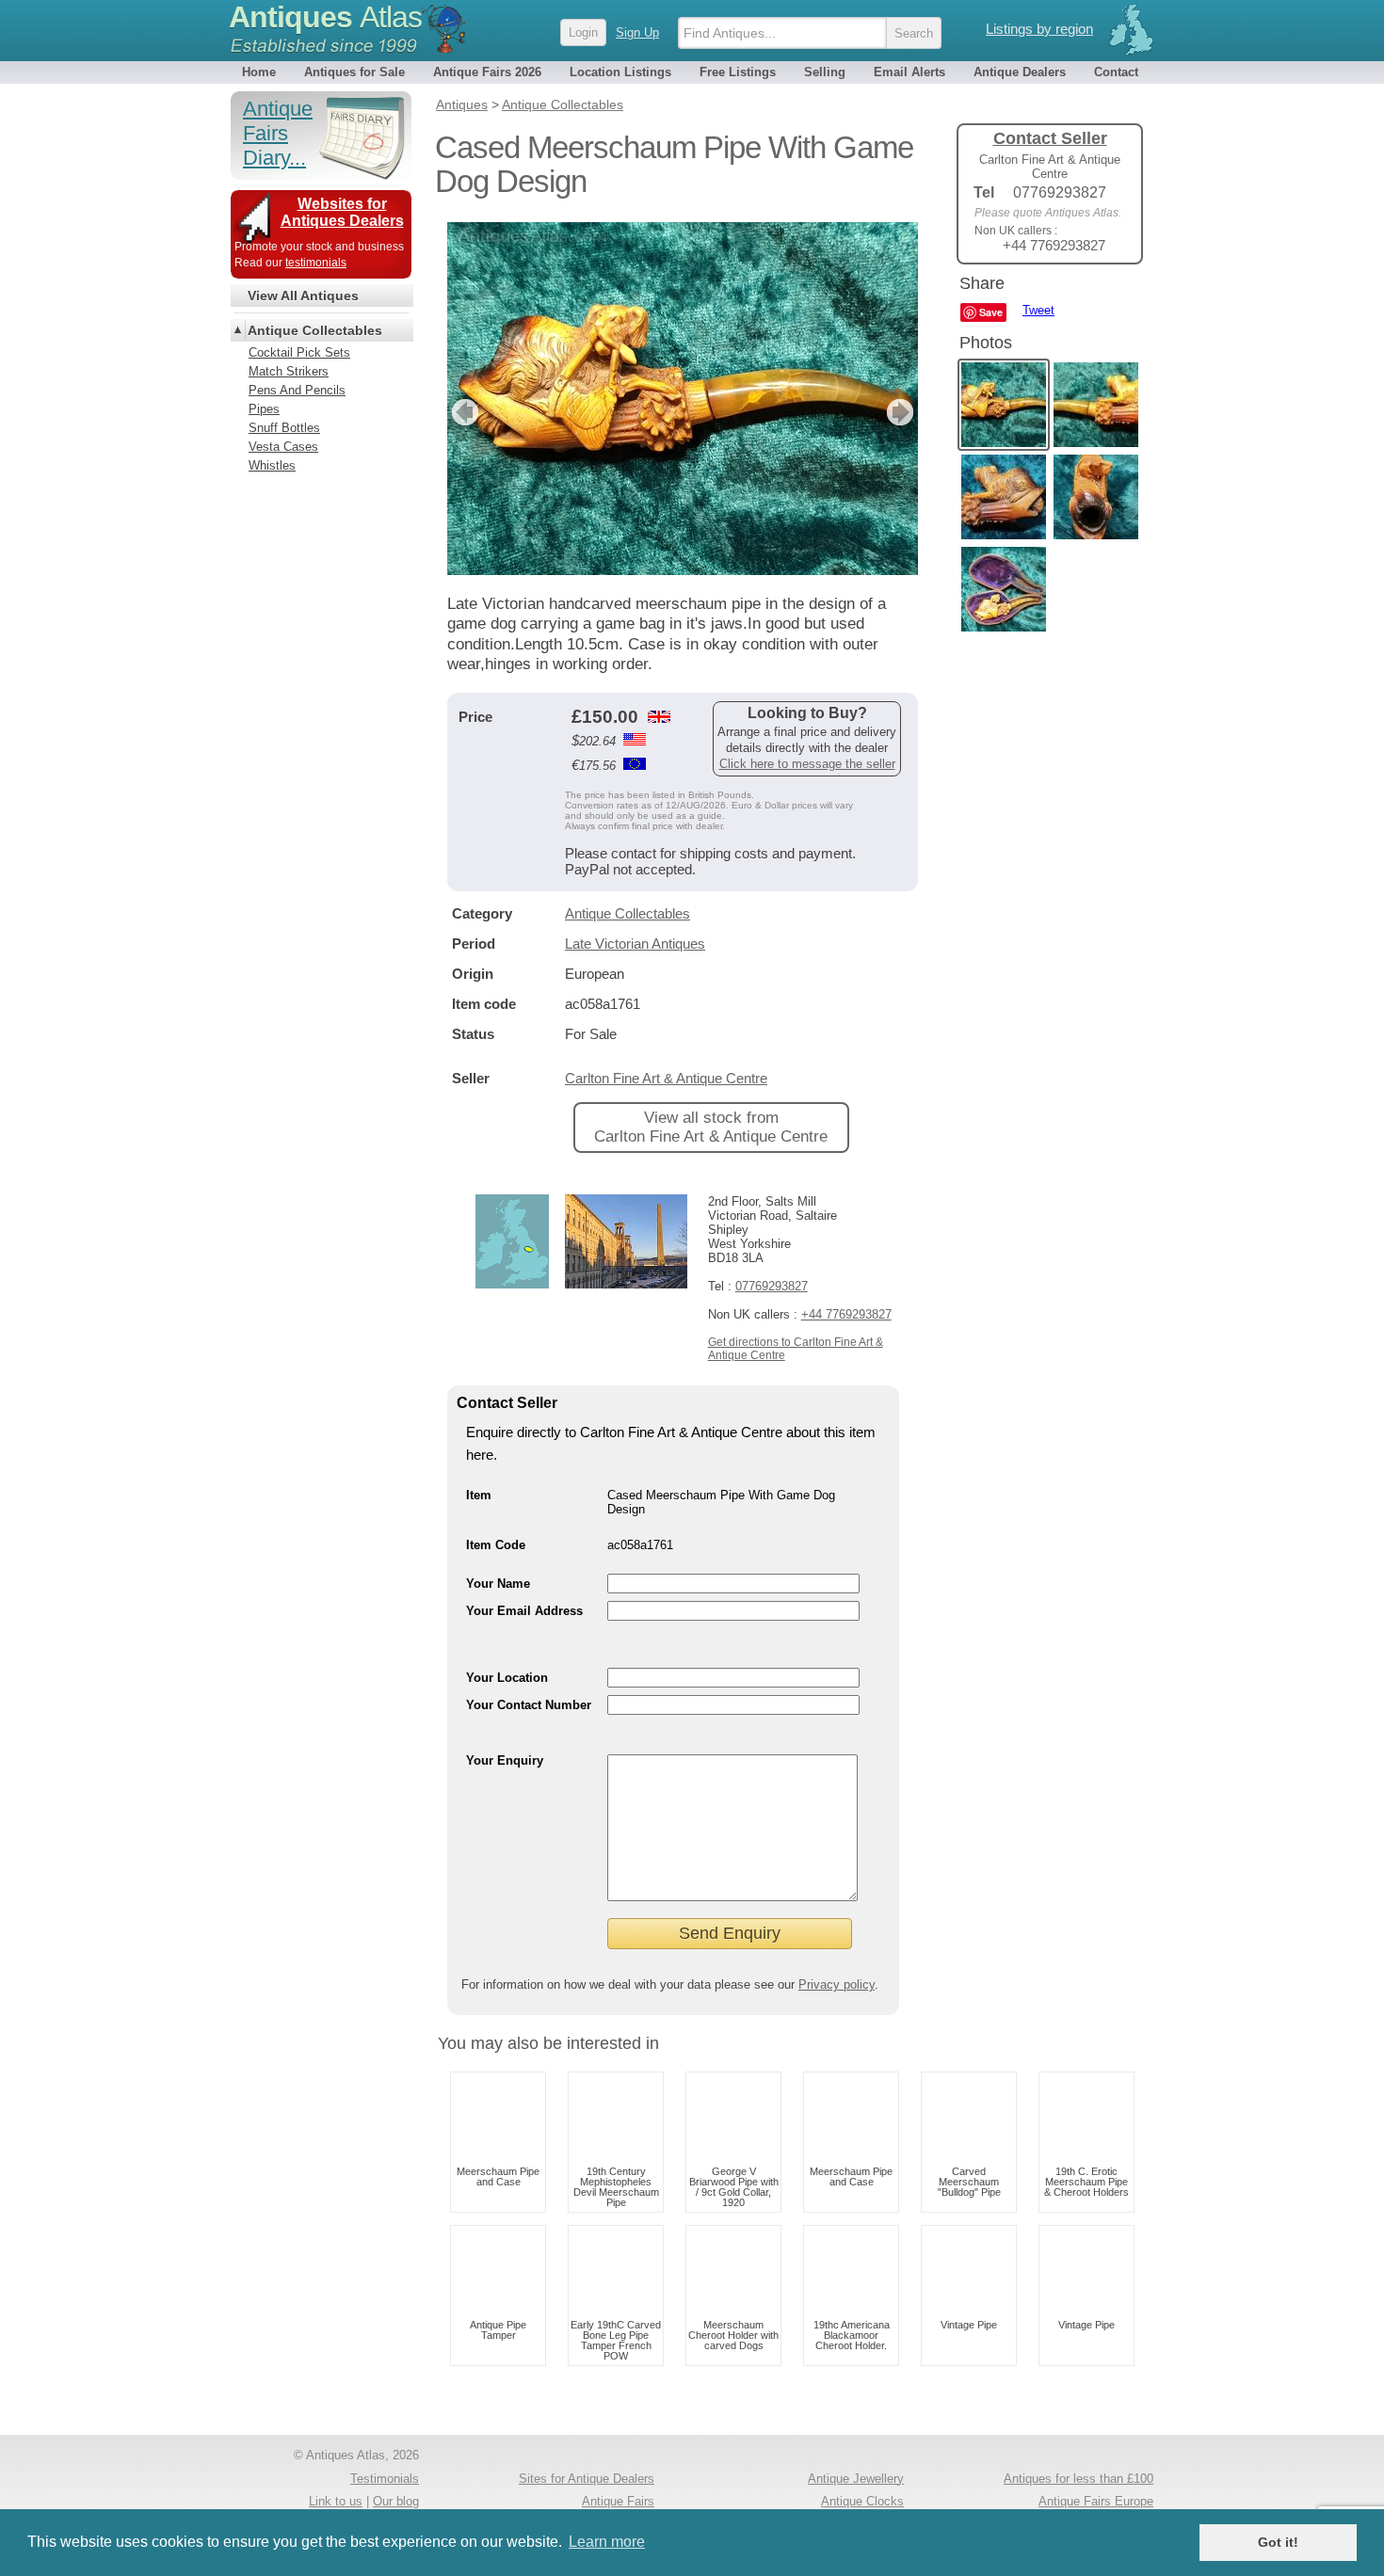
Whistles (272, 465)
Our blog (396, 2501)
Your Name (498, 1584)
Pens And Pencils (297, 390)
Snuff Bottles (284, 428)
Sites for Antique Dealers (587, 2479)
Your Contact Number (529, 1705)
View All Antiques (303, 296)
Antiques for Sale (354, 72)
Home (259, 72)
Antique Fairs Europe (1096, 2501)
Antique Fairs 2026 (487, 72)
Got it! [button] (1278, 2542)
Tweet (1038, 310)
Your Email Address (524, 1611)
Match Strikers (289, 371)
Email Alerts (909, 72)
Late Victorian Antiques (635, 944)
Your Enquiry (505, 1760)
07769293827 (772, 1286)
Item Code (496, 1545)
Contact (1116, 72)
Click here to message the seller (807, 764)
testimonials (316, 263)
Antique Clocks (862, 2501)
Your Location (507, 1678)
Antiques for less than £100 (1078, 2479)
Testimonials (385, 2479)
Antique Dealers (1020, 72)
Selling (825, 72)
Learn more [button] (607, 2542)
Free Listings (738, 72)
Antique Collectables (628, 913)
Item (479, 1495)
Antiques (325, 17)
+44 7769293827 (846, 1314)
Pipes (264, 409)
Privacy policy (837, 1984)
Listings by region (1039, 29)
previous (463, 412)
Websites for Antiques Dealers (342, 212)
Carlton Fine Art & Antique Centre (666, 1078)
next (902, 412)
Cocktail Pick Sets (299, 352)
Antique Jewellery (856, 2479)
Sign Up (637, 32)
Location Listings (620, 72)
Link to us (336, 2501)
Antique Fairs (618, 2501)
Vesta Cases (283, 447)
